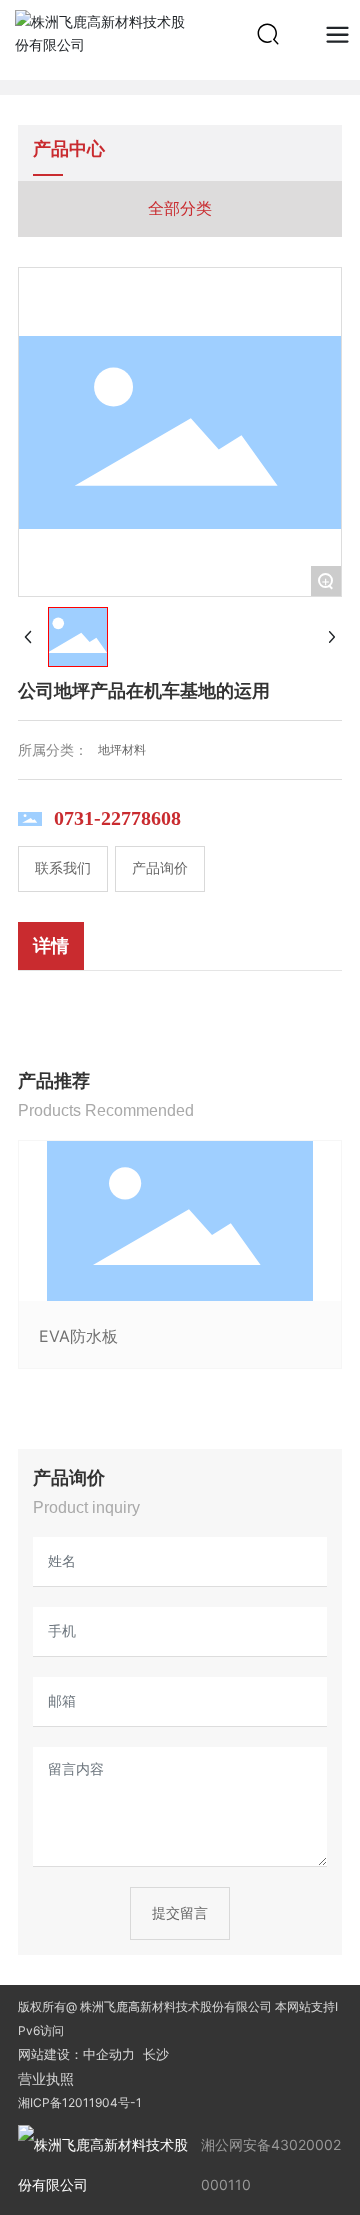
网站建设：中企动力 (76, 2054)
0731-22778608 (117, 818)
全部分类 (180, 208)
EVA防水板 (78, 1336)
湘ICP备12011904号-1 (80, 2102)
